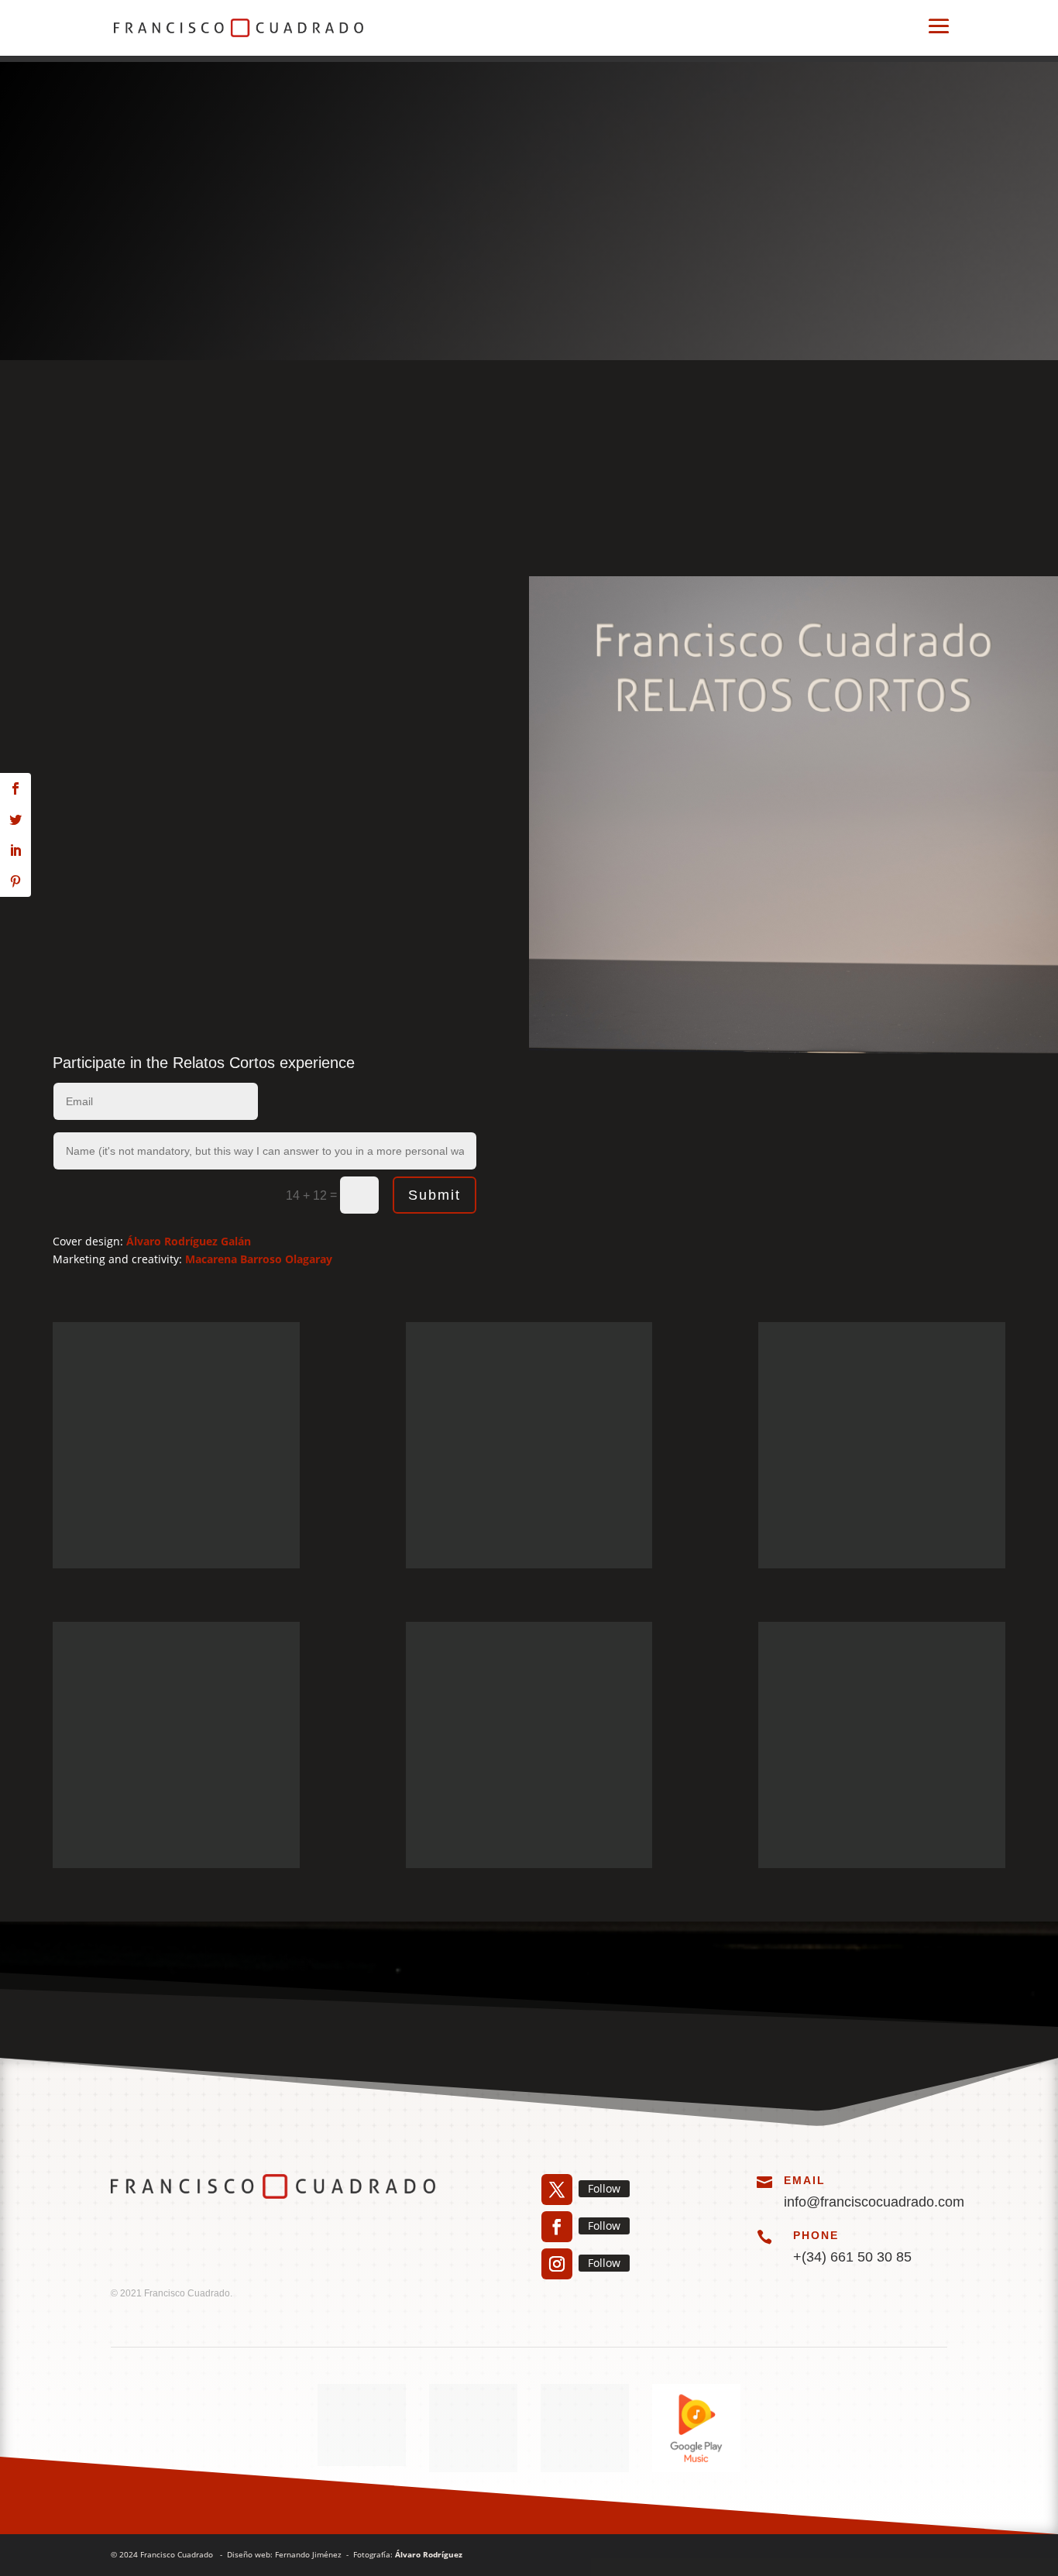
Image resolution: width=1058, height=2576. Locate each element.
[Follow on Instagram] (557, 2264)
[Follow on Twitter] (557, 2190)
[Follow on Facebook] (557, 2227)
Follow (604, 2188)
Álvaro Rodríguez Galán (189, 1241)
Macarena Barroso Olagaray (259, 1259)
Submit (435, 1195)
